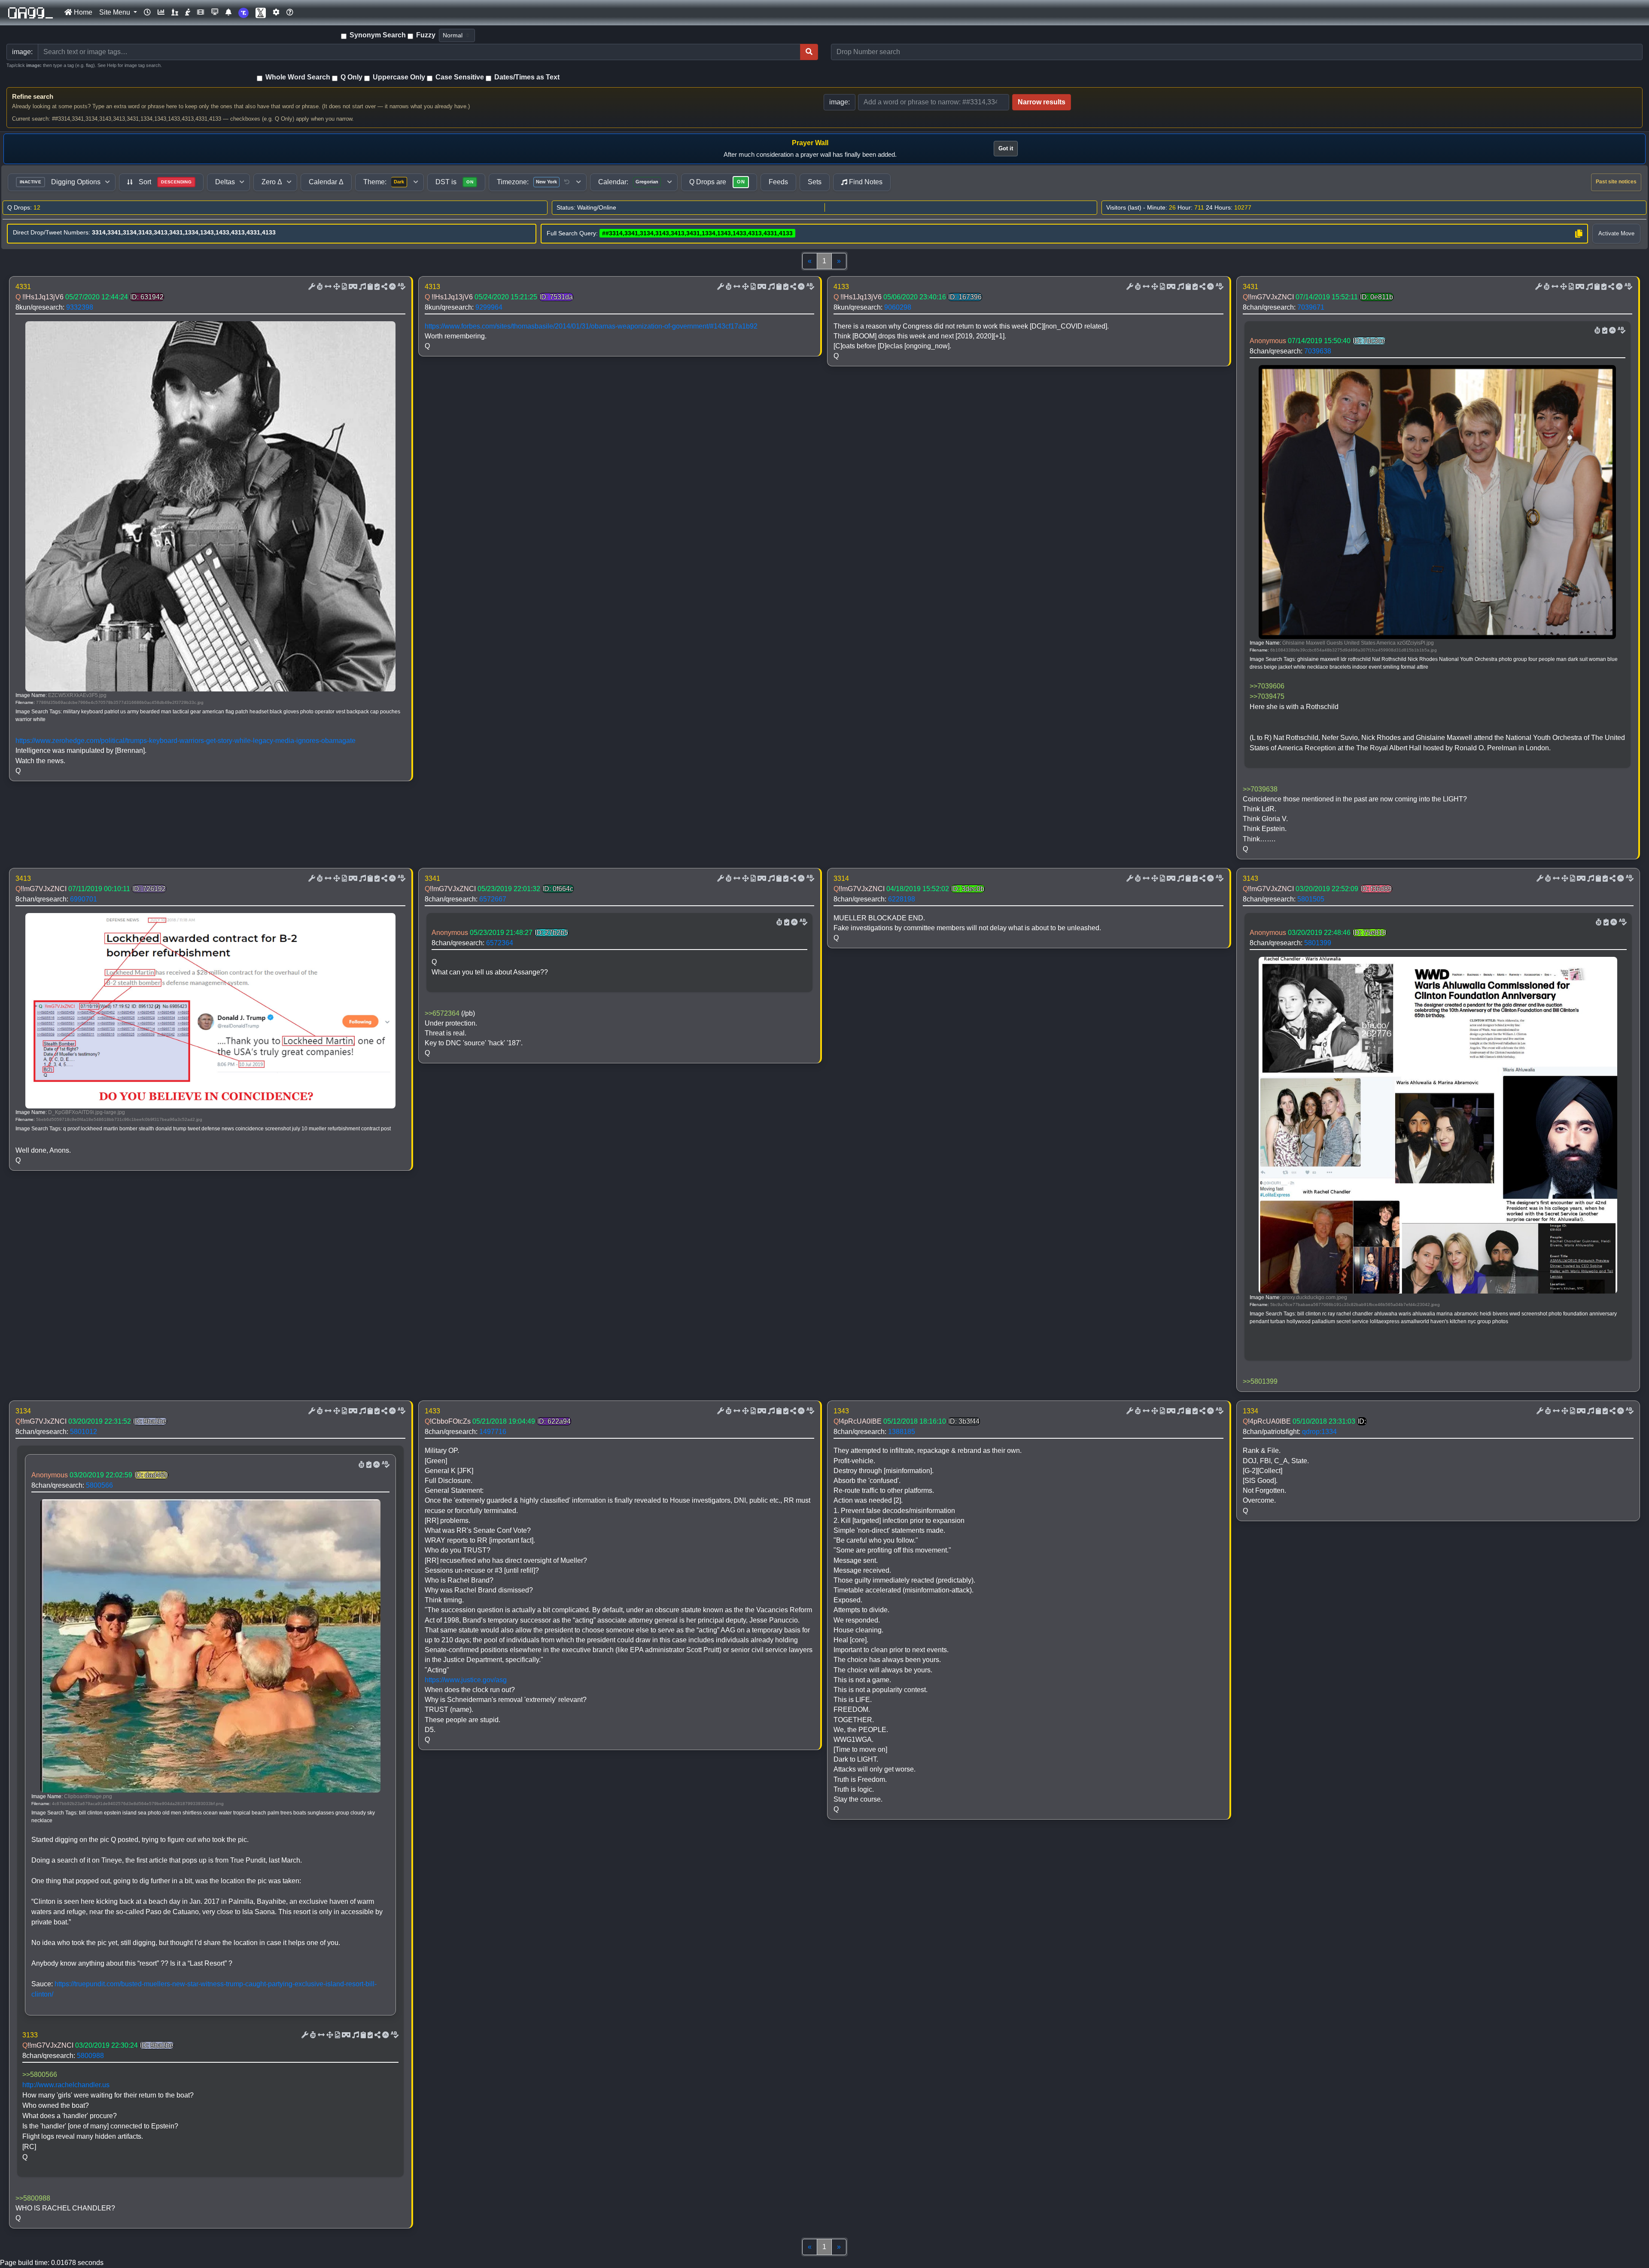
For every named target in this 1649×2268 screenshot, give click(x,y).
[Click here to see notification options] (228, 12)
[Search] (809, 52)
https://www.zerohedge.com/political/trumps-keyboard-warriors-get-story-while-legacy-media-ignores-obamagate (186, 741)
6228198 (902, 899)
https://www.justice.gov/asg (466, 1680)
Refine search (33, 96)
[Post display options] (311, 287)
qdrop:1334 (1319, 1432)
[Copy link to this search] (1579, 234)
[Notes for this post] (362, 287)
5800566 (99, 1485)
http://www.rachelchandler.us (66, 2085)
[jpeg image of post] (344, 287)
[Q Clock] (147, 12)
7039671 (1311, 307)
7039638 (1318, 351)
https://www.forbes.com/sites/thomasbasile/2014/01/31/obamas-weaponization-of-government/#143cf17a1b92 (591, 326)
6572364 (500, 943)
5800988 (90, 2056)
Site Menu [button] (116, 12)
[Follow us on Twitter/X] (261, 13)
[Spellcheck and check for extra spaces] (401, 287)
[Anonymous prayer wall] (188, 12)
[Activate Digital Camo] (352, 287)
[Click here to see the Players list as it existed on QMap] (175, 12)
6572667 (493, 899)
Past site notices (1616, 182)
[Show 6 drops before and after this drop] (327, 287)
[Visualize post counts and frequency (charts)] (161, 12)
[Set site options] (276, 12)
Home (82, 12)
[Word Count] (319, 287)
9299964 (489, 307)
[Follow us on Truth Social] (243, 13)
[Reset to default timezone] (567, 182)
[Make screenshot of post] (369, 287)
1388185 (902, 1432)
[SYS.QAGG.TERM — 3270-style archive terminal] (215, 12)
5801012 (84, 1432)
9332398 (80, 307)
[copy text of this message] (376, 287)
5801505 (1311, 899)
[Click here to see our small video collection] (201, 12)
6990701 (84, 899)
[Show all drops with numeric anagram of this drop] (336, 287)
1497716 (493, 1432)
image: (840, 102)
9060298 (898, 307)
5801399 (1318, 943)
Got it (1006, 148)
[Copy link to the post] (383, 287)
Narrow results (1042, 102)
